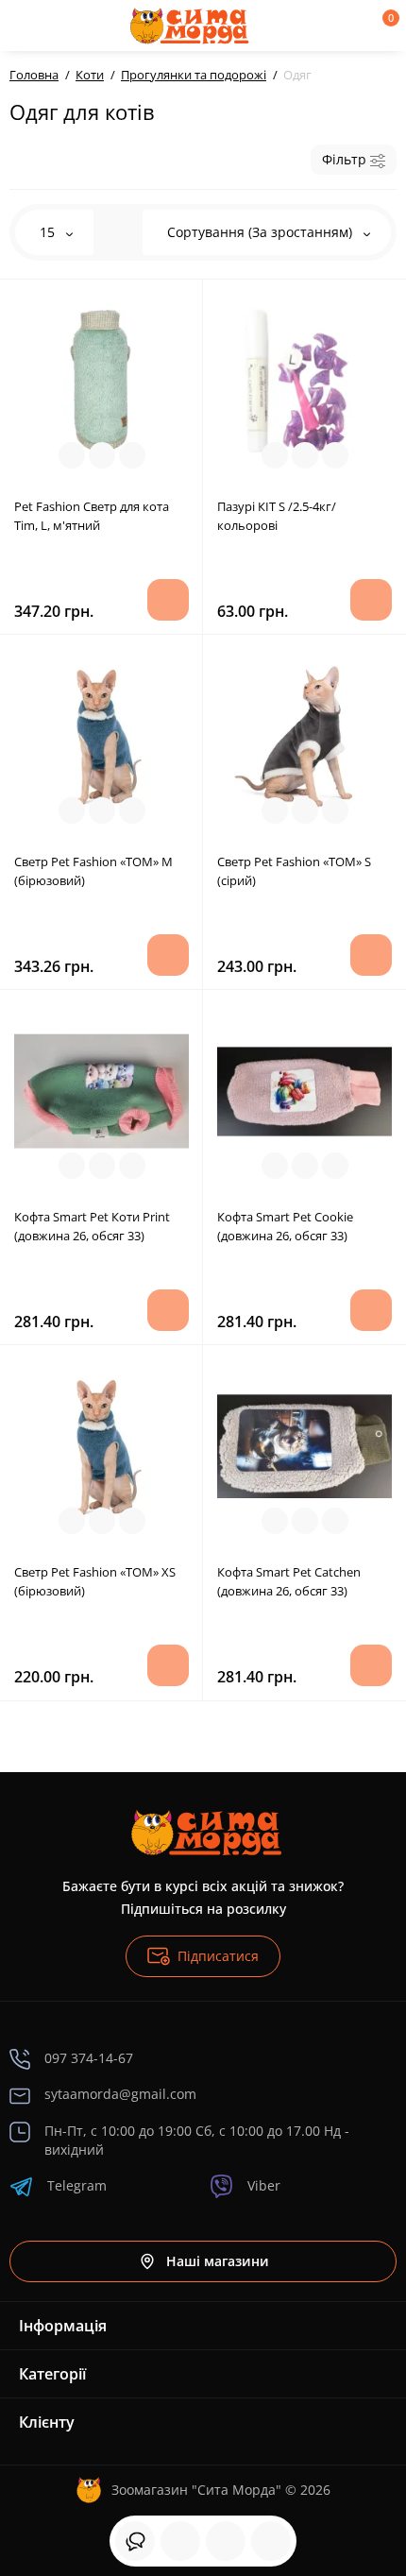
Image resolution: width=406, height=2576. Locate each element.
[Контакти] (318, 26)
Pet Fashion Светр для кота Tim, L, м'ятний (92, 516)
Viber (264, 2185)
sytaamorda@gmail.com (120, 2094)
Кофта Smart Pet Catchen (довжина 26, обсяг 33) (289, 1581)
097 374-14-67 (89, 2058)
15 (49, 232)
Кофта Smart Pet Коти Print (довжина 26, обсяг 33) (92, 1226)
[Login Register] (350, 26)
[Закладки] (226, 2541)
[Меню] (30, 26)
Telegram (77, 2185)
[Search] (78, 26)
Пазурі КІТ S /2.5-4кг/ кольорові (277, 516)
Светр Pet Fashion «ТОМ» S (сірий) (294, 871)
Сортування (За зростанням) (262, 232)
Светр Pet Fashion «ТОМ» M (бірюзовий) (93, 871)
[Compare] (102, 455)
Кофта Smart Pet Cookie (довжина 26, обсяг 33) (285, 1226)
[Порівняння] (271, 2541)
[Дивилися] (135, 2541)
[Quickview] (72, 455)
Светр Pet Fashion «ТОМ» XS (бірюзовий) (95, 1581)
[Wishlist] (132, 455)
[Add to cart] (168, 600)
